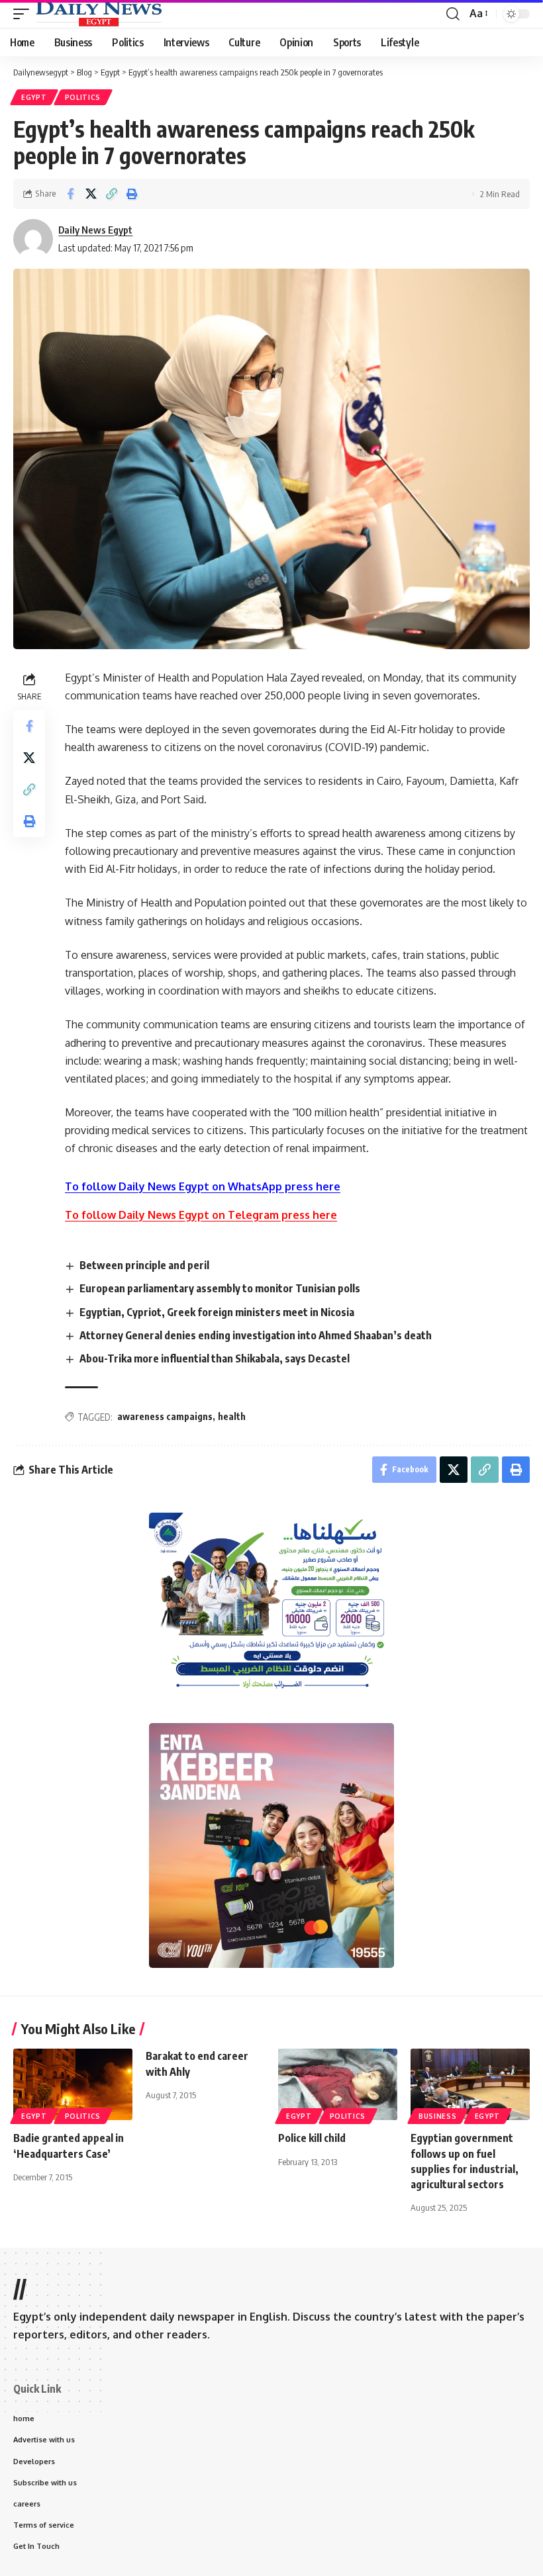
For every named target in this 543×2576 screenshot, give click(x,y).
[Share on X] (91, 194)
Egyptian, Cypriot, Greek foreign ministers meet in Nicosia (217, 1312)
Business (438, 2116)
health (232, 1416)
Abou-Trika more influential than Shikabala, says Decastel (215, 1358)
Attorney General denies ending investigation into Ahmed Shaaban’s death (256, 1335)
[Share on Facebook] (70, 194)
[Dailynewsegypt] (99, 14)
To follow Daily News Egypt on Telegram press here (201, 1215)
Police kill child (312, 2138)
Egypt (34, 97)
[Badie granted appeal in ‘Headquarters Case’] (73, 2084)
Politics (83, 97)
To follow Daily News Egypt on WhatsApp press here (203, 1186)
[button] (25, 14)
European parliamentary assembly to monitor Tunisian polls (220, 1288)
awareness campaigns (165, 1416)
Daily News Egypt (95, 230)
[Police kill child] (338, 2084)
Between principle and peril (144, 1265)
